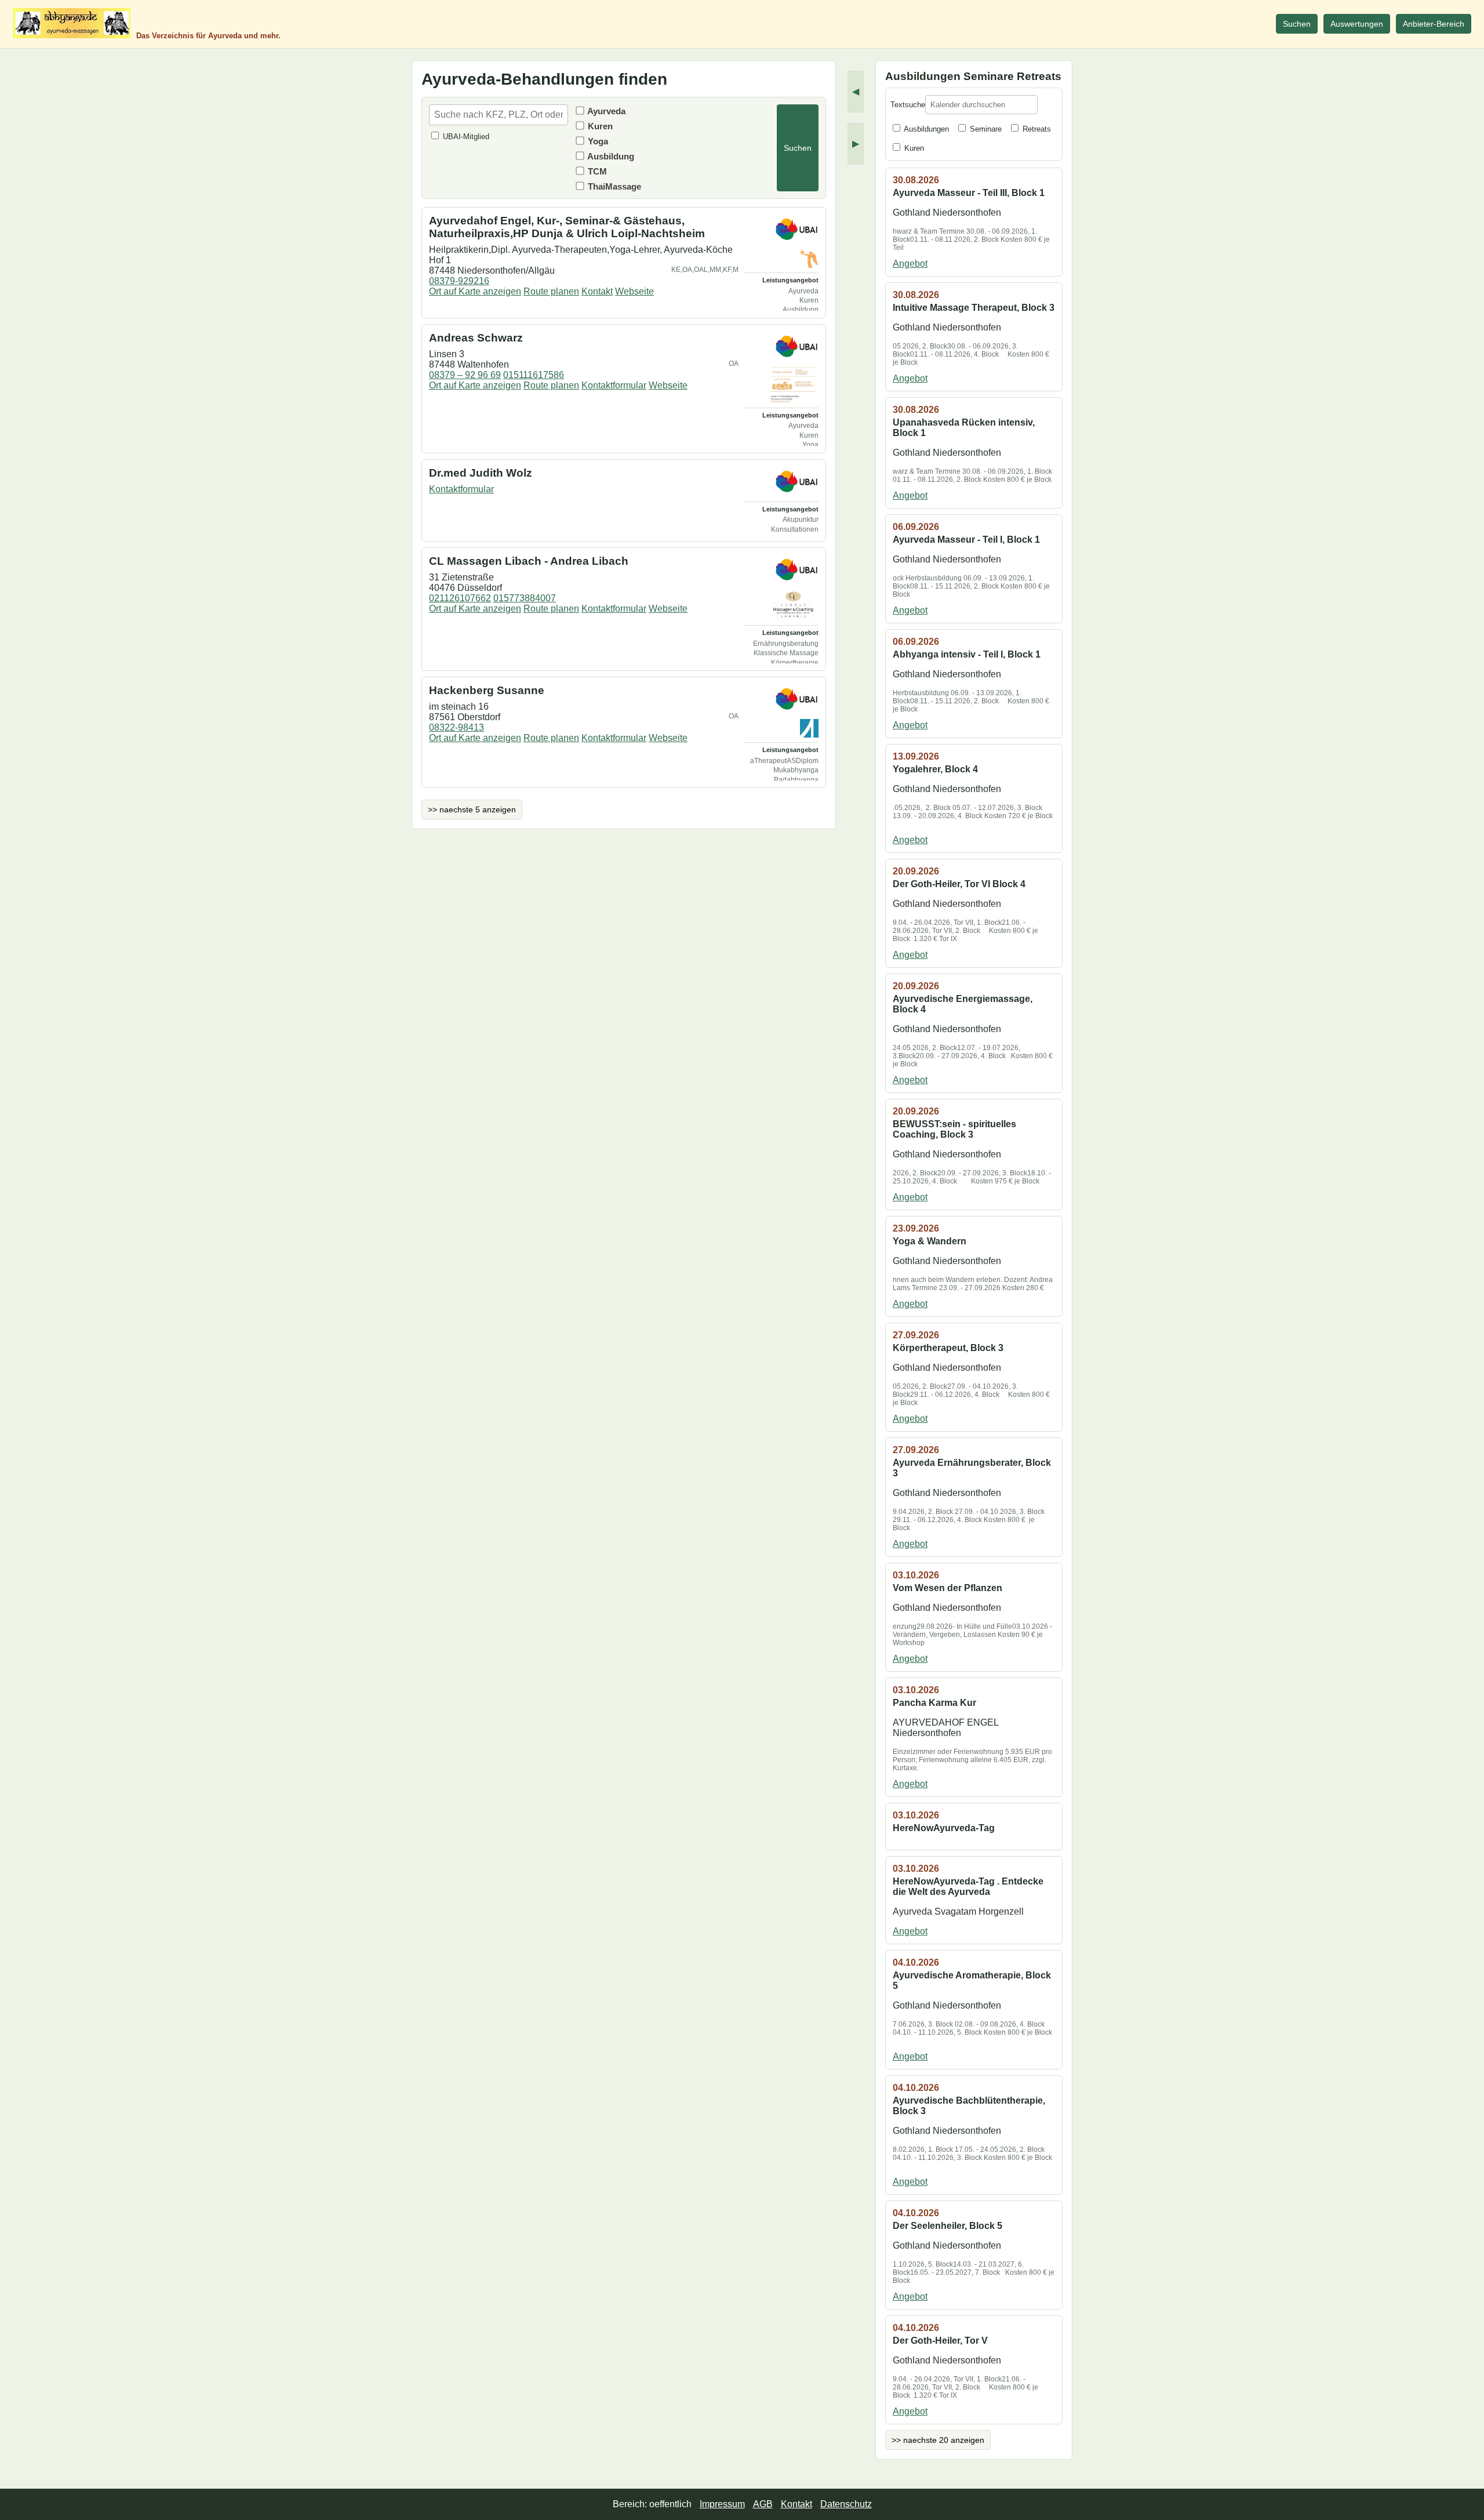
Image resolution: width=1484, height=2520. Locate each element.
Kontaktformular (614, 385)
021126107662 (460, 598)
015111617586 (534, 375)
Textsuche (908, 105)
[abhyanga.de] (72, 23)
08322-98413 (457, 727)
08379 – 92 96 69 (465, 375)
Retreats (1036, 129)
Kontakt (597, 291)
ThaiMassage (613, 186)
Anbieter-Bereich (1434, 24)
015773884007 (525, 598)
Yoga (597, 141)
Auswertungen (1357, 24)
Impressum (722, 2504)
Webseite (634, 291)
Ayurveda (605, 111)
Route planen (551, 291)
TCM (596, 171)
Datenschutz (846, 2504)
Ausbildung (610, 156)
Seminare (985, 129)
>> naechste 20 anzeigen (938, 2440)
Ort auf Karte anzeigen (475, 291)
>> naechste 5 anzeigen (472, 809)
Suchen (1297, 24)
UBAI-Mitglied (465, 137)
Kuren (599, 126)
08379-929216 (459, 281)
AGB (763, 2504)
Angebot (910, 264)
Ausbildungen (925, 129)
